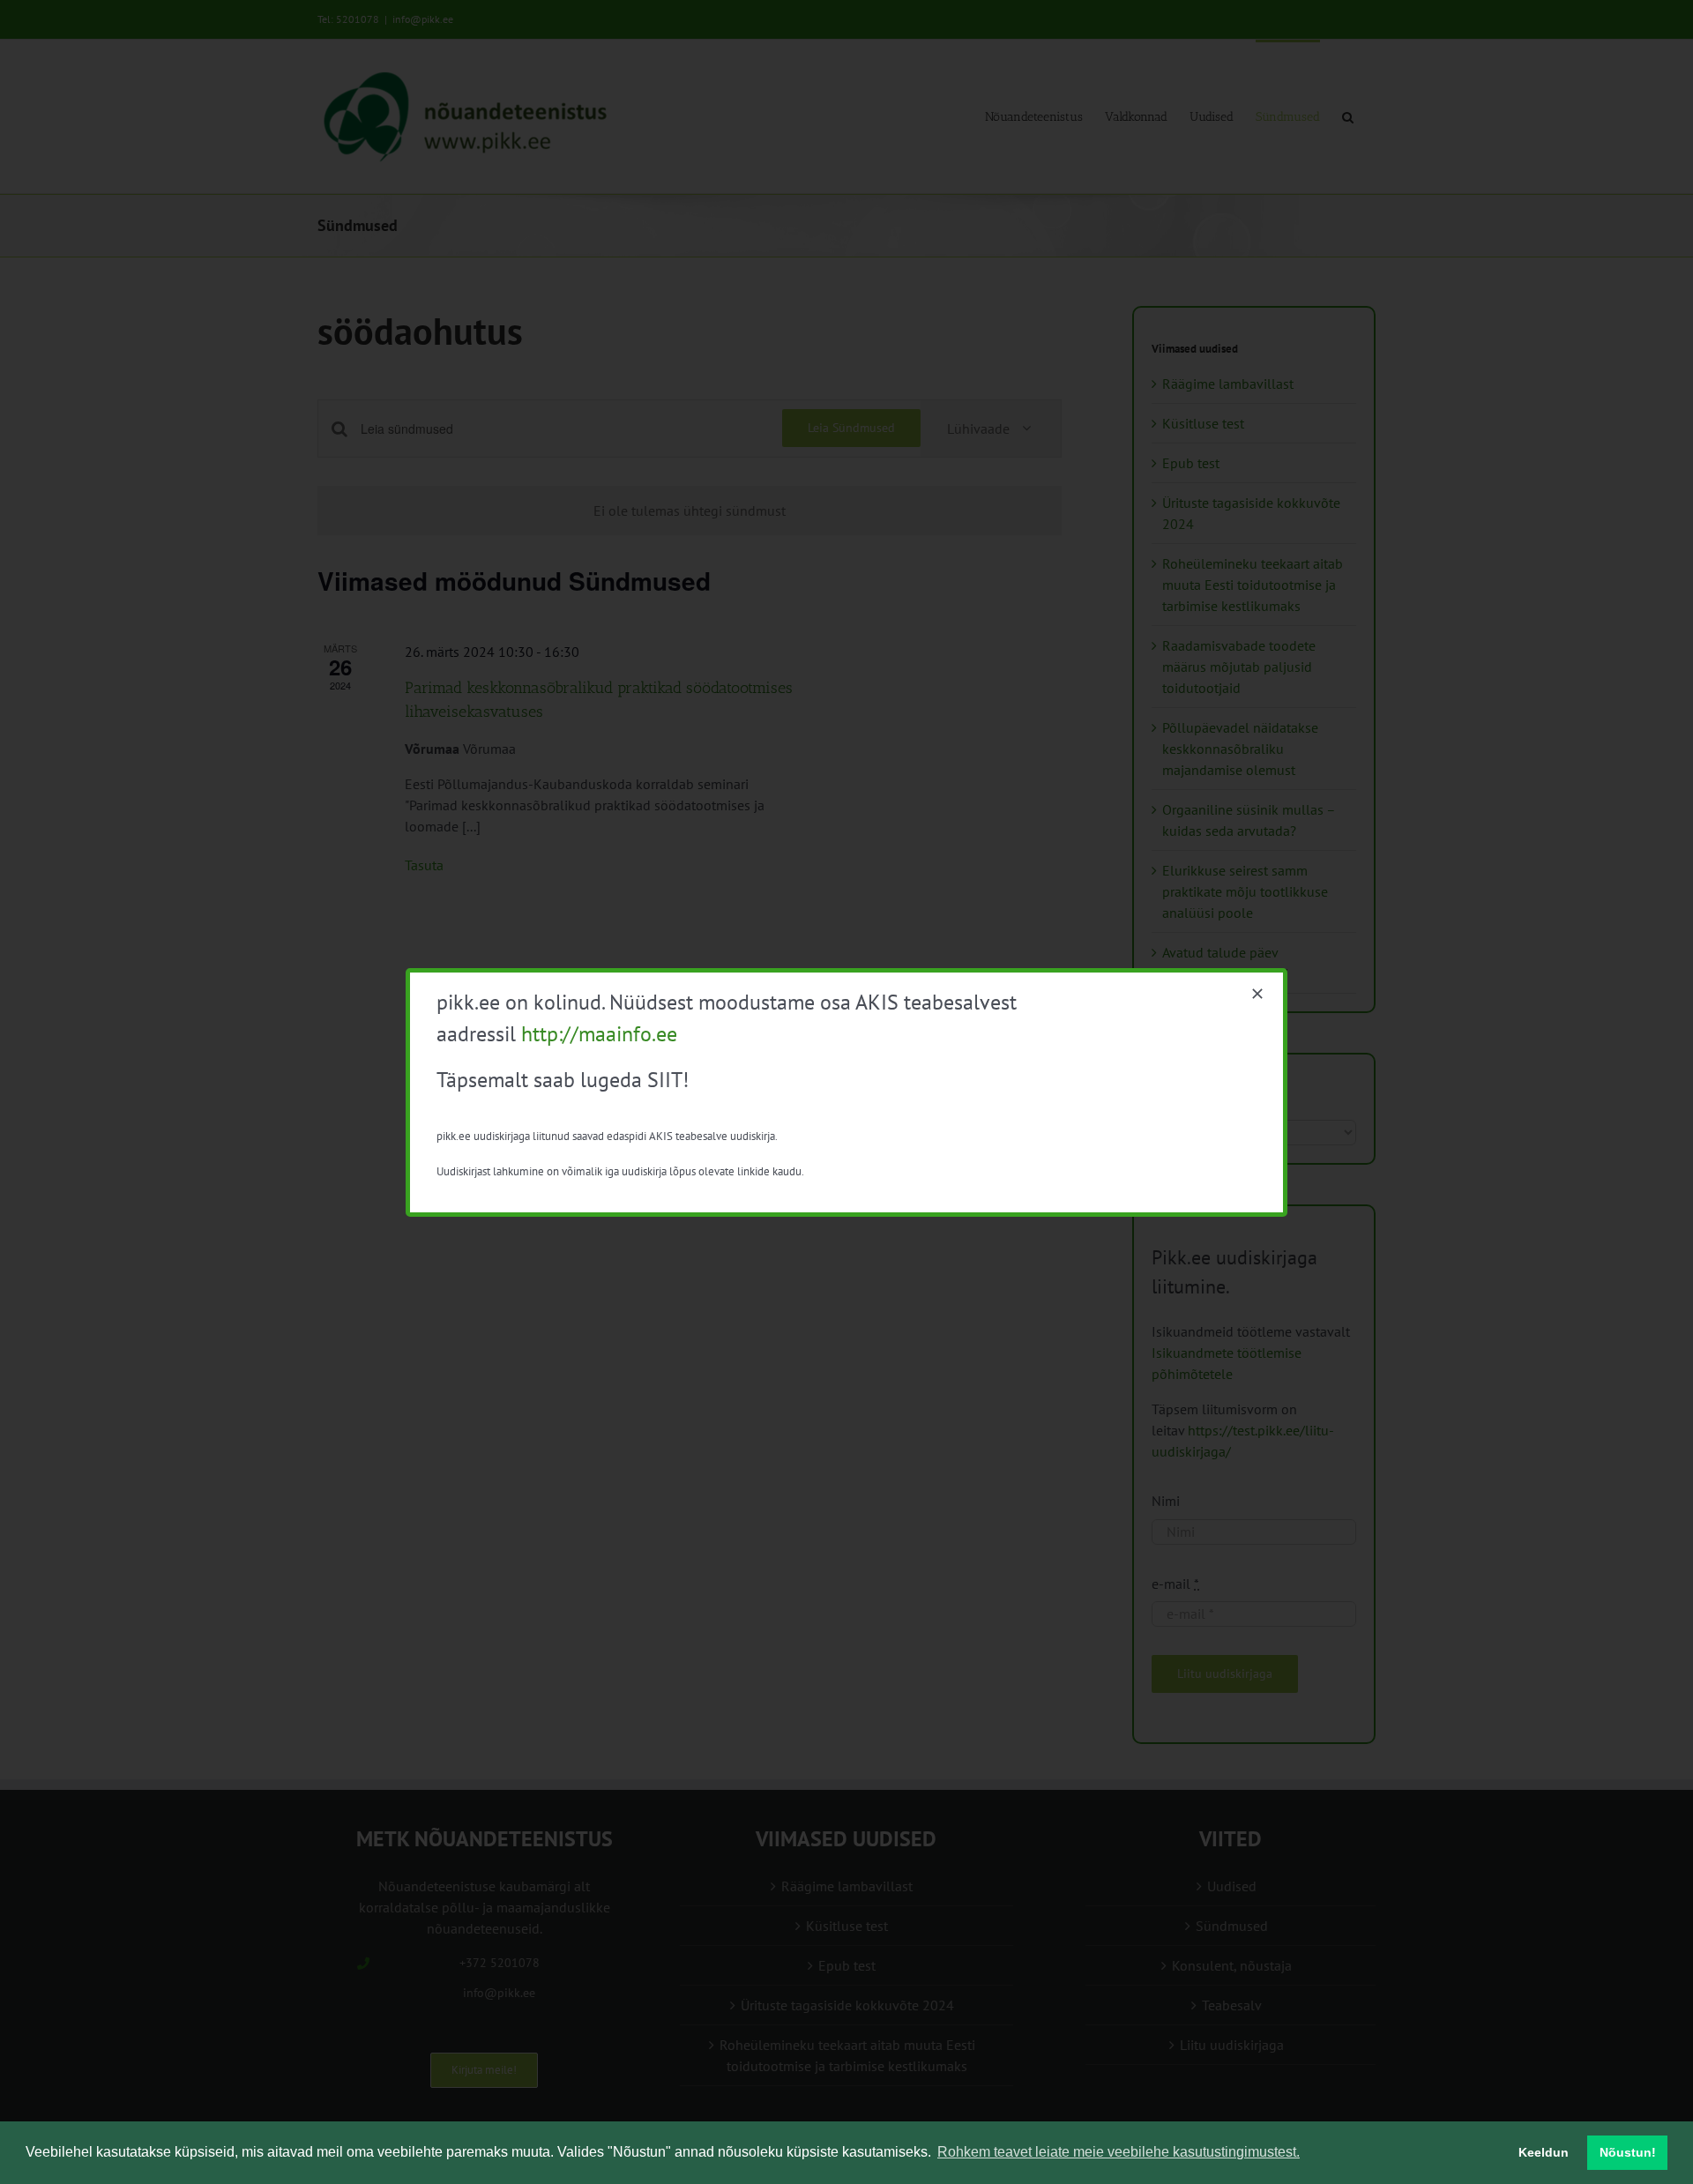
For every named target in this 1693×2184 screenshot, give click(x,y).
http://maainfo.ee (599, 1034)
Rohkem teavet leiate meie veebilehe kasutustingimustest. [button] (1119, 2152)
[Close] (1257, 994)
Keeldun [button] (1544, 2152)
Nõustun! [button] (1628, 2152)
